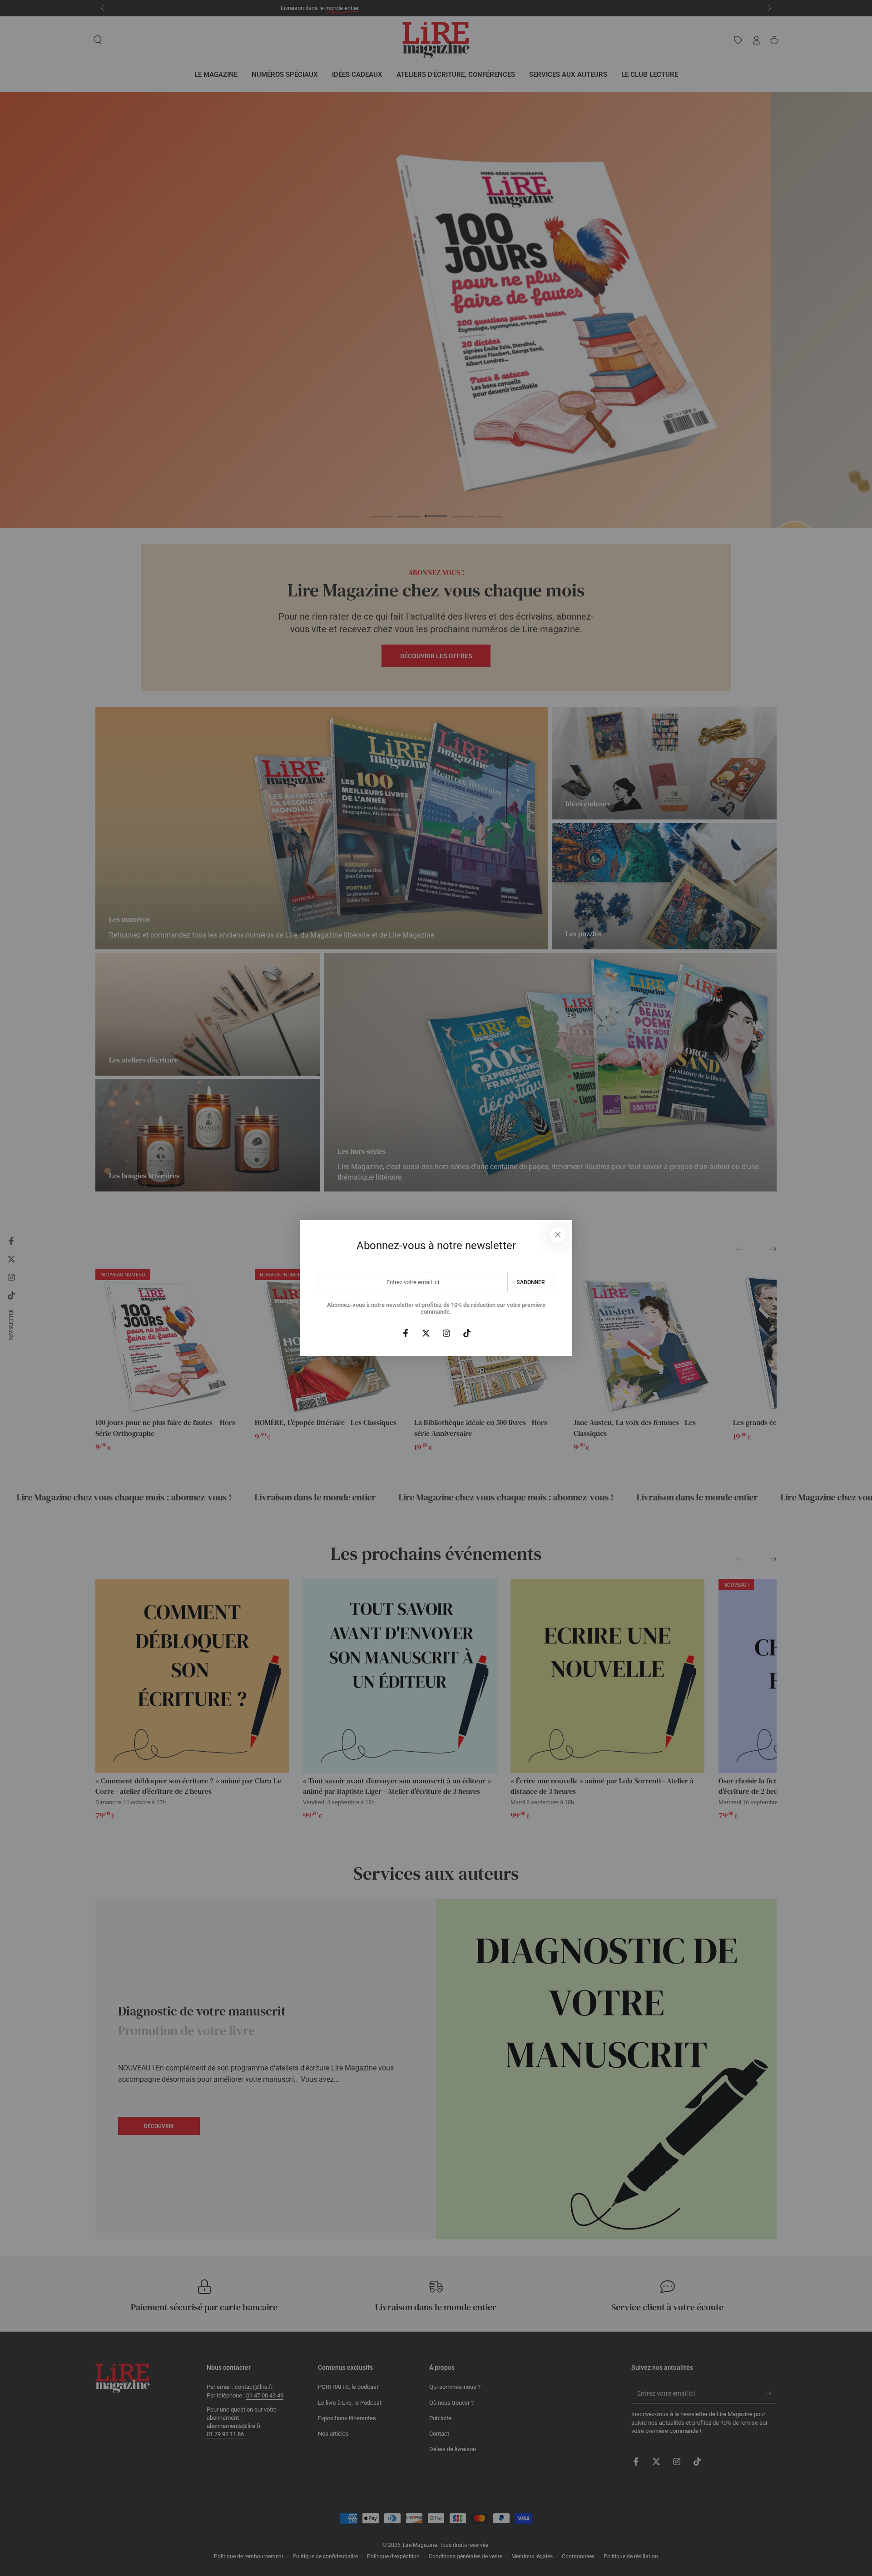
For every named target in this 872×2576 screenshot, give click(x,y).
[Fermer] (558, 1235)
